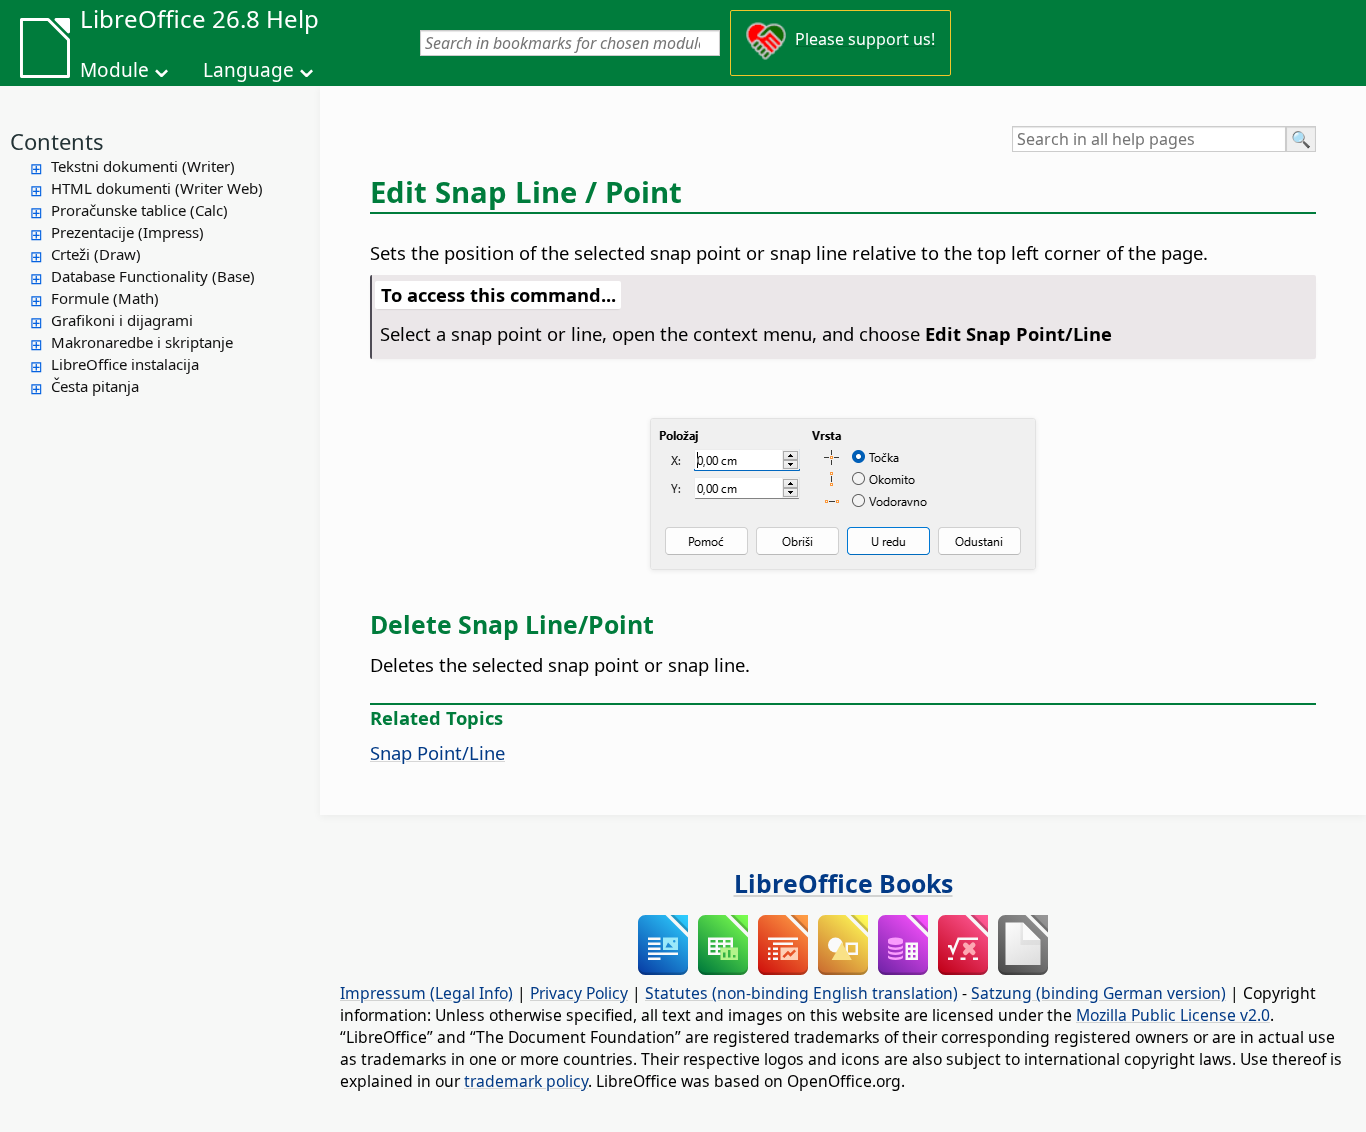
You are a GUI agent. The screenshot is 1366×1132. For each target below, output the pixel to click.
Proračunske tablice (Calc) (139, 210)
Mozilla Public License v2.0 (1173, 1015)
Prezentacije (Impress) (127, 232)
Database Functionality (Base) (153, 276)
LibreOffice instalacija (125, 364)
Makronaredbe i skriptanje (142, 342)
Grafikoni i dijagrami (122, 320)
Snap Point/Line (437, 752)
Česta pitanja (95, 386)
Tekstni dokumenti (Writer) (143, 166)
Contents (57, 141)
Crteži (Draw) (96, 254)
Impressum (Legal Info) (426, 993)
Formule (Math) (105, 298)
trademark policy (526, 1081)
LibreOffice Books (843, 883)
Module (114, 70)
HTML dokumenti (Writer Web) (157, 188)
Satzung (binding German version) (1098, 993)
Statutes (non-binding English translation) (801, 993)
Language (248, 70)
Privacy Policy (579, 993)
